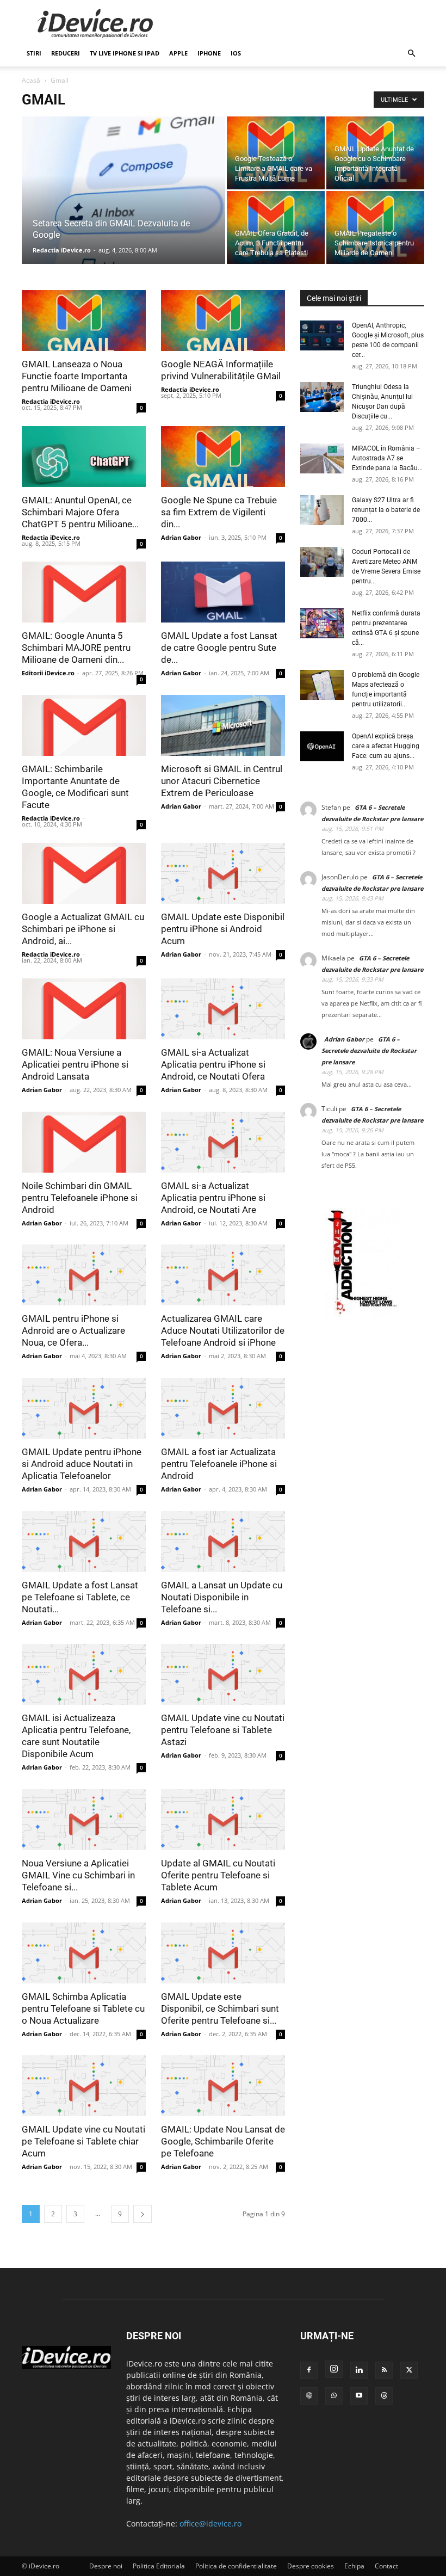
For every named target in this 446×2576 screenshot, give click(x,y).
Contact (386, 2566)
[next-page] (143, 2214)
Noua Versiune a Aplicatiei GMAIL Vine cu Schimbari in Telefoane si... (78, 1875)
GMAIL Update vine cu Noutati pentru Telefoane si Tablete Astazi (223, 1730)
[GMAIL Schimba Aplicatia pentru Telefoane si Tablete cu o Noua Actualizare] (84, 1953)
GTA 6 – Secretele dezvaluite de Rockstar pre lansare (369, 1050)
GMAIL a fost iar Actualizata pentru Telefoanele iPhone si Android (219, 1464)
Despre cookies (311, 2566)
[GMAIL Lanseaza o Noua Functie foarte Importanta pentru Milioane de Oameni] (84, 321)
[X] (409, 2370)
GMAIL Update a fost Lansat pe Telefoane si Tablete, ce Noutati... (80, 1597)
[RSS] (384, 2370)
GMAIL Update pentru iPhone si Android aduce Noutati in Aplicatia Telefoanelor (82, 1464)
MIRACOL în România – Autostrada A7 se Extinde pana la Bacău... (387, 458)
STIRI (34, 53)
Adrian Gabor (181, 537)
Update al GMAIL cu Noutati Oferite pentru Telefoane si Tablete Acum (218, 1875)
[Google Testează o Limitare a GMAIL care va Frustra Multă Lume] (276, 153)
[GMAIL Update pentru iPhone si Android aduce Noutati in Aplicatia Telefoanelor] (84, 1408)
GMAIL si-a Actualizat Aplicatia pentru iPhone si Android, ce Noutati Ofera (213, 1064)
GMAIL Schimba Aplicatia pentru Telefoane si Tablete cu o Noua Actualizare (83, 2008)
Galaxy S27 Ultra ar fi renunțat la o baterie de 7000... (386, 510)
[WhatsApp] (334, 2396)
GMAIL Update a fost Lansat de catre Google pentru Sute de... (219, 648)
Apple (178, 53)
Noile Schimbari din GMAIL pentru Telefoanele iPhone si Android (80, 1197)
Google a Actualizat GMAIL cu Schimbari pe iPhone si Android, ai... (83, 928)
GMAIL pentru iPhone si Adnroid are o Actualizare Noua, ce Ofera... (73, 1330)
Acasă (31, 80)
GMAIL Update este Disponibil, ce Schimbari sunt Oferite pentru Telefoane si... (220, 2008)
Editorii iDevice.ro (48, 673)
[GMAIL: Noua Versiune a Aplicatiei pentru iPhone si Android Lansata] (84, 1009)
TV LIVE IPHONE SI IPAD (125, 53)
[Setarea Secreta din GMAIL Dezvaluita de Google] (123, 205)
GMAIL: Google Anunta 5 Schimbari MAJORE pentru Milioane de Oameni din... (76, 648)
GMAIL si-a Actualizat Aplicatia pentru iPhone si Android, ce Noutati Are (213, 1197)
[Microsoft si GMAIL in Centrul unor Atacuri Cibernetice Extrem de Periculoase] (223, 725)
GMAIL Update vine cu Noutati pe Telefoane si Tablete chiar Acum (83, 2141)
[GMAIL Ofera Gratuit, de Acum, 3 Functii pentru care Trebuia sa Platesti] (276, 227)
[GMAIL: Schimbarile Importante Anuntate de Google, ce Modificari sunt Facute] (84, 725)
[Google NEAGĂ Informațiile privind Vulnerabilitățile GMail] (223, 321)
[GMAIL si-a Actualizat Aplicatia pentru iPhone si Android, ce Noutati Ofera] (223, 1009)
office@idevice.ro (210, 2523)
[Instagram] (334, 2369)
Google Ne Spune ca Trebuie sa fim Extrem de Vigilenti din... (219, 511)
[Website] (309, 2396)
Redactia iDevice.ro (62, 250)
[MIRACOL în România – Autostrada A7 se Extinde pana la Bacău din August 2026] (322, 458)
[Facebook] (309, 2370)
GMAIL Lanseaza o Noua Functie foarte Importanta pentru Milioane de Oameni (77, 376)
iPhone (209, 53)
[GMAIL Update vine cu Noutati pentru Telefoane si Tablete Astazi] (223, 1674)
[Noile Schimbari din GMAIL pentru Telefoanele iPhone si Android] (84, 1142)
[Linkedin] (359, 2370)
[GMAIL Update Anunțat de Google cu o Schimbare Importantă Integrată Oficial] (375, 153)
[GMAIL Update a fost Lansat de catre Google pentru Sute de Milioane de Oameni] (223, 592)
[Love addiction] (362, 1314)
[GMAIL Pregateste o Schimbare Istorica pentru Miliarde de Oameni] (375, 227)
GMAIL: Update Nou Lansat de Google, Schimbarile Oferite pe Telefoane (223, 2141)
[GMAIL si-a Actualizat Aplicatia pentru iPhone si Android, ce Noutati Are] (223, 1142)
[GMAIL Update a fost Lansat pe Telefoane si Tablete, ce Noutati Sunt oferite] (84, 1542)
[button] (411, 54)
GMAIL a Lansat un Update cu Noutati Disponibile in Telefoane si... (222, 1597)
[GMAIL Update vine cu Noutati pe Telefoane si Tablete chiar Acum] (84, 2086)
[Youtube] (359, 2396)
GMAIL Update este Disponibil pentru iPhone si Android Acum (223, 928)
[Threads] (384, 2396)
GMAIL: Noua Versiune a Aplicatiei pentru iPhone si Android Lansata (75, 1064)
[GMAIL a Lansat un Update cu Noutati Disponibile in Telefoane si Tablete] (223, 1542)
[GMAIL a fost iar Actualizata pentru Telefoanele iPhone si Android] (223, 1408)
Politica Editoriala (159, 2566)
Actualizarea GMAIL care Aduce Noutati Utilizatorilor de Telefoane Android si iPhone (223, 1330)
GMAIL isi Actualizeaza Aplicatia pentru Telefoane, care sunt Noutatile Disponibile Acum (76, 1736)
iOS (236, 53)
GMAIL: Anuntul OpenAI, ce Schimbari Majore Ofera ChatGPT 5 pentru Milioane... (80, 511)
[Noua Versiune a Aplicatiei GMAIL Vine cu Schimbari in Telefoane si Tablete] (84, 1820)
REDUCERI (66, 53)
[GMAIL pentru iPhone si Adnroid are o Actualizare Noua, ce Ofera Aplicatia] (84, 1275)
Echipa (354, 2566)
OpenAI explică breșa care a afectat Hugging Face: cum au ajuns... (386, 746)
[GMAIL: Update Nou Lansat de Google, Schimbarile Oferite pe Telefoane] (223, 2086)
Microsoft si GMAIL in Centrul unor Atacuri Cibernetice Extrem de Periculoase (222, 781)
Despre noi (106, 2566)
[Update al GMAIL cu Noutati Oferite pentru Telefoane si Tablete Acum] (223, 1820)
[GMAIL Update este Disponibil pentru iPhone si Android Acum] (223, 873)
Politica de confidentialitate (236, 2566)
